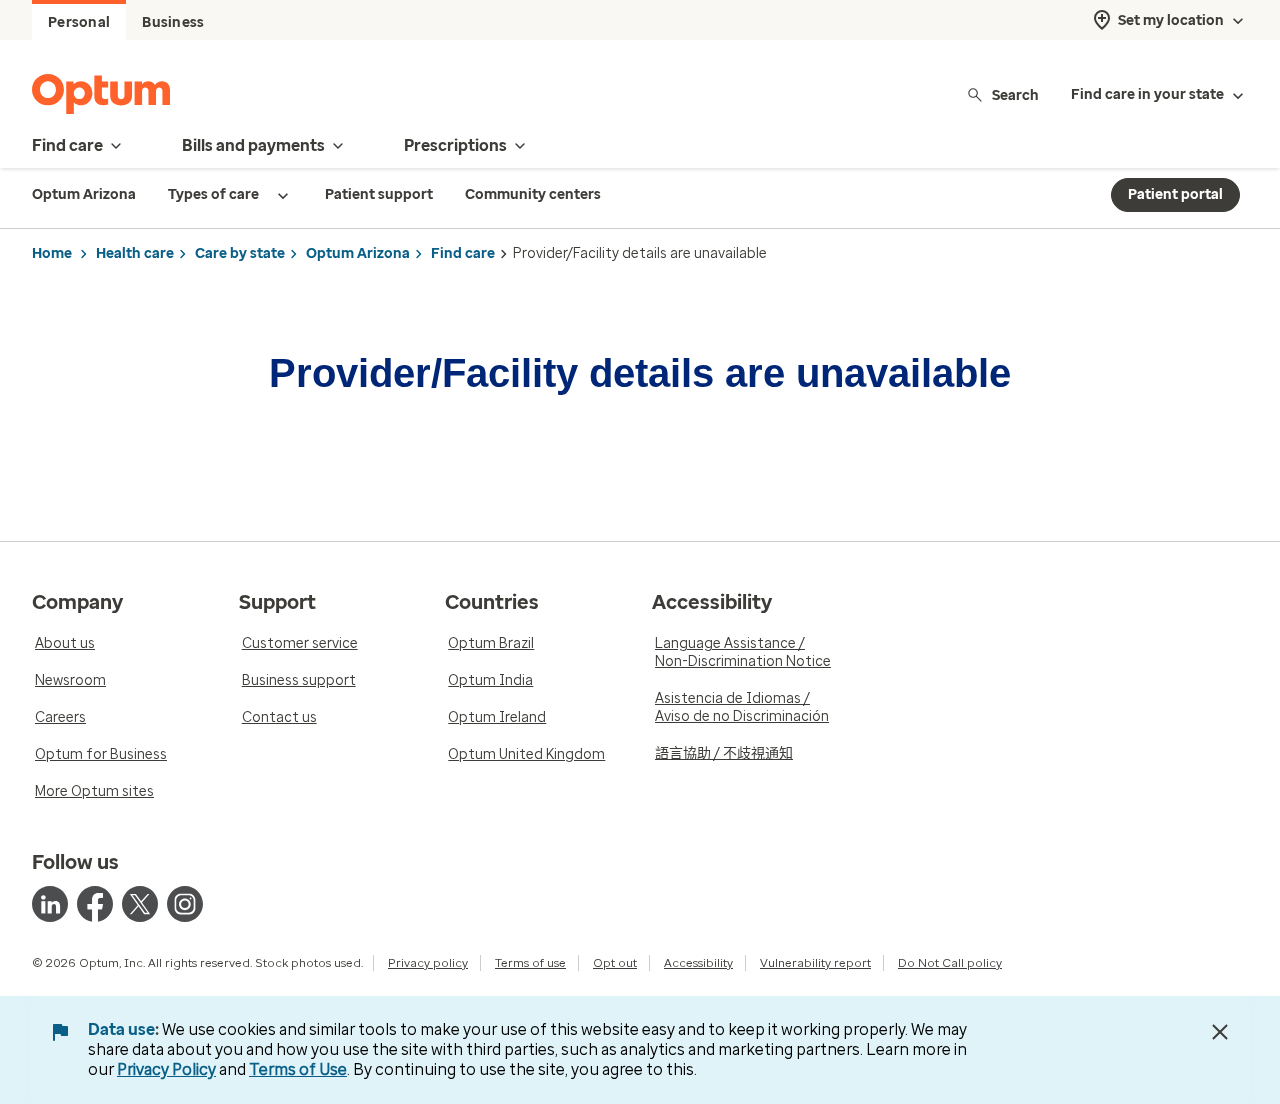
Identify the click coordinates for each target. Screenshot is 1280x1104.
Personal (79, 22)
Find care (463, 253)
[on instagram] (185, 904)
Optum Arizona (358, 253)
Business (173, 22)
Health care (135, 253)
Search (1015, 94)
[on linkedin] (50, 904)
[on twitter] (140, 904)
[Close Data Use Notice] (1220, 1032)
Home (52, 253)
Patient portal (1175, 194)
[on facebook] (95, 904)
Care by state (240, 253)
